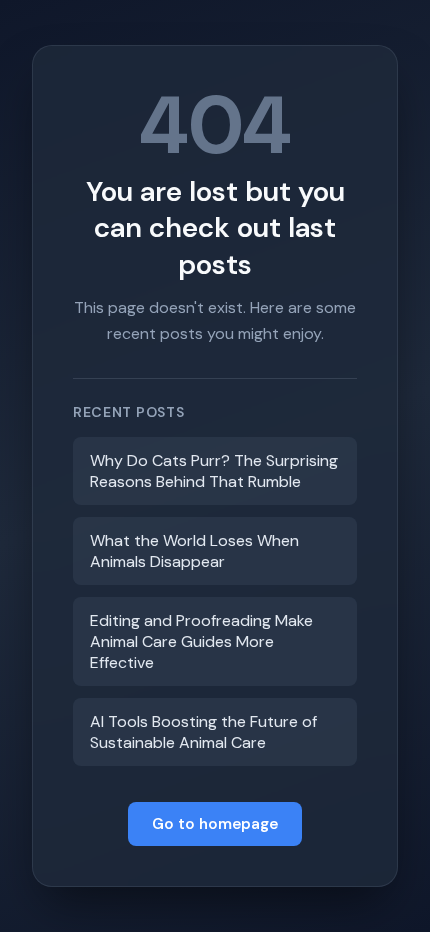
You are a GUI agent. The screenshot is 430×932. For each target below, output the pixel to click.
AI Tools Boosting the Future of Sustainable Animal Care (203, 732)
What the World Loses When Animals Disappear (194, 551)
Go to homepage (215, 824)
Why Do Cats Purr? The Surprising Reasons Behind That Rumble (214, 471)
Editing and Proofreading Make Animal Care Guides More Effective (201, 641)
